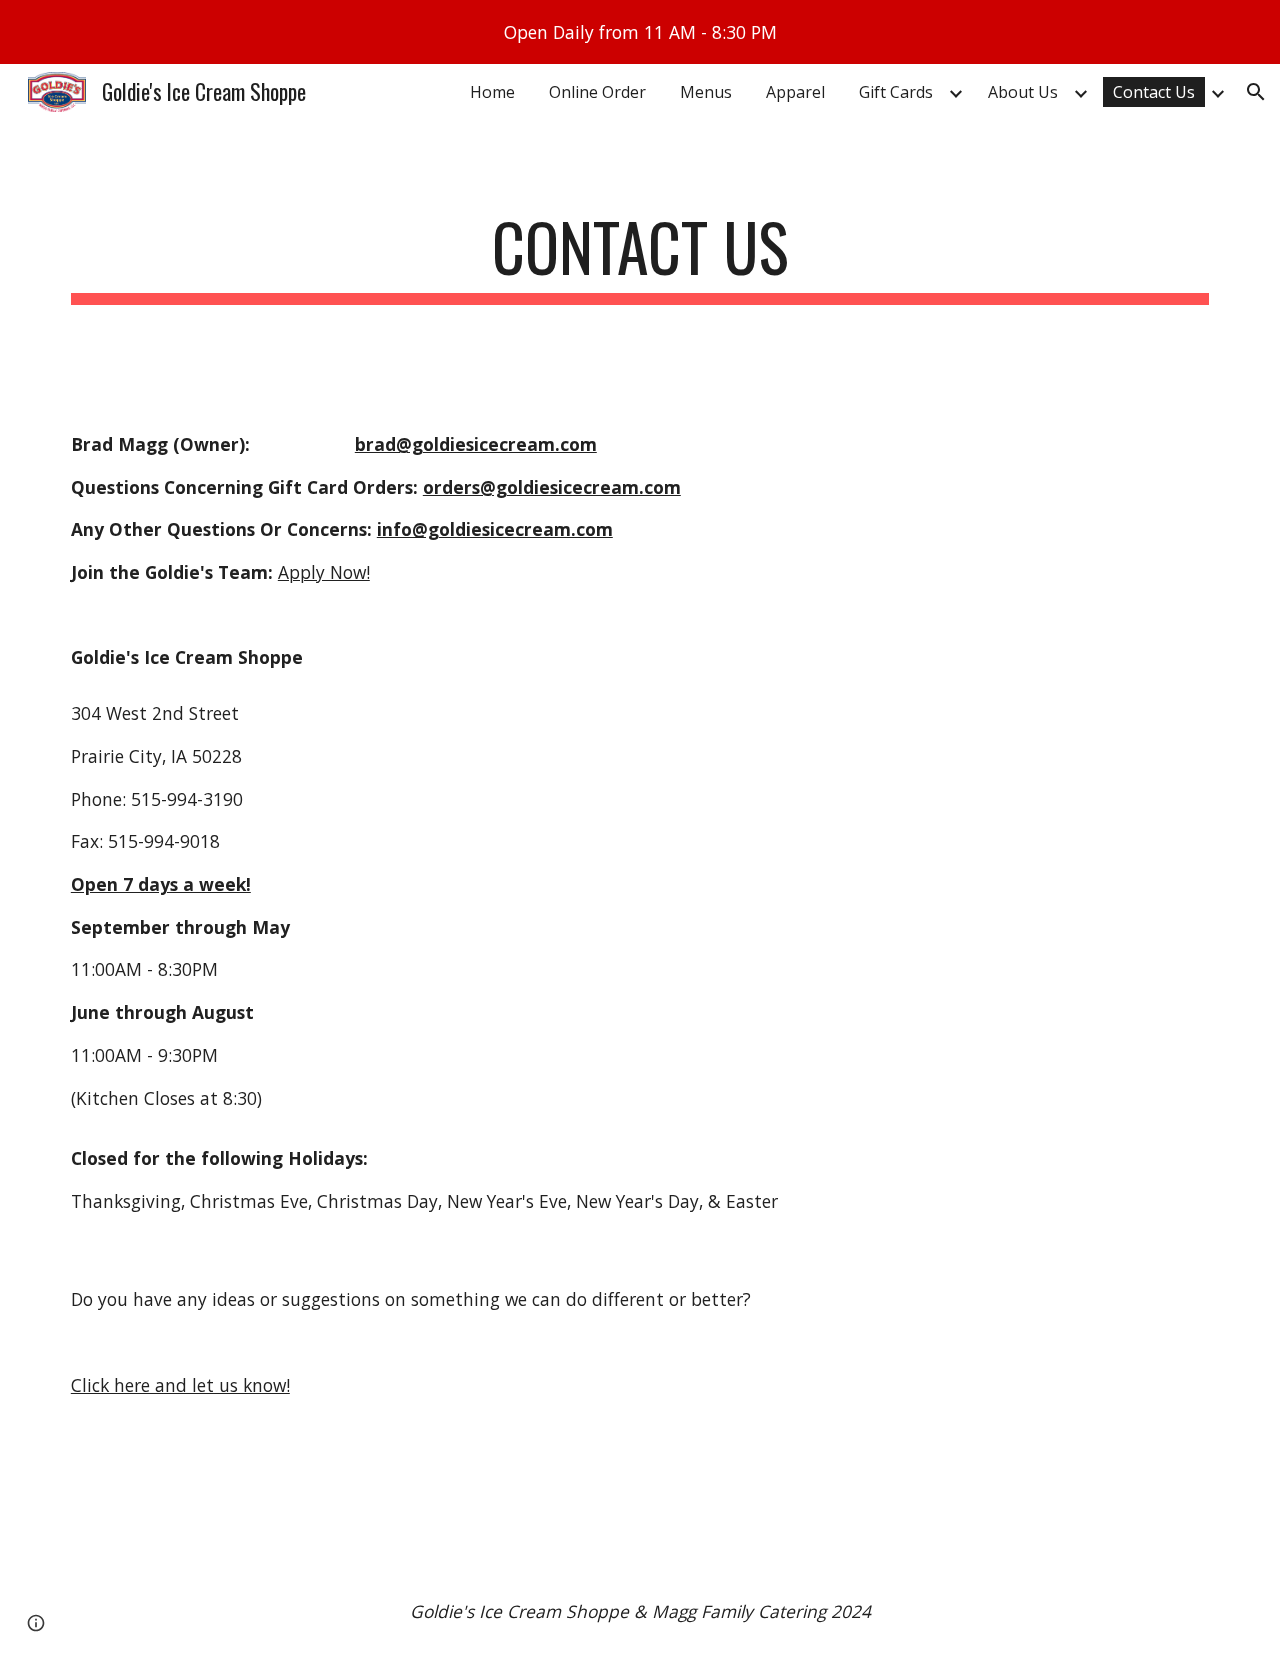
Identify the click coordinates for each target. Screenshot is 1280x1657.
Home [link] (492, 92)
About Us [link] (1023, 92)
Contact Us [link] (1154, 92)
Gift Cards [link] (896, 92)
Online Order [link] (597, 92)
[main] (640, 256)
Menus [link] (706, 92)
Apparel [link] (795, 92)
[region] (640, 32)
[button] (1256, 92)
